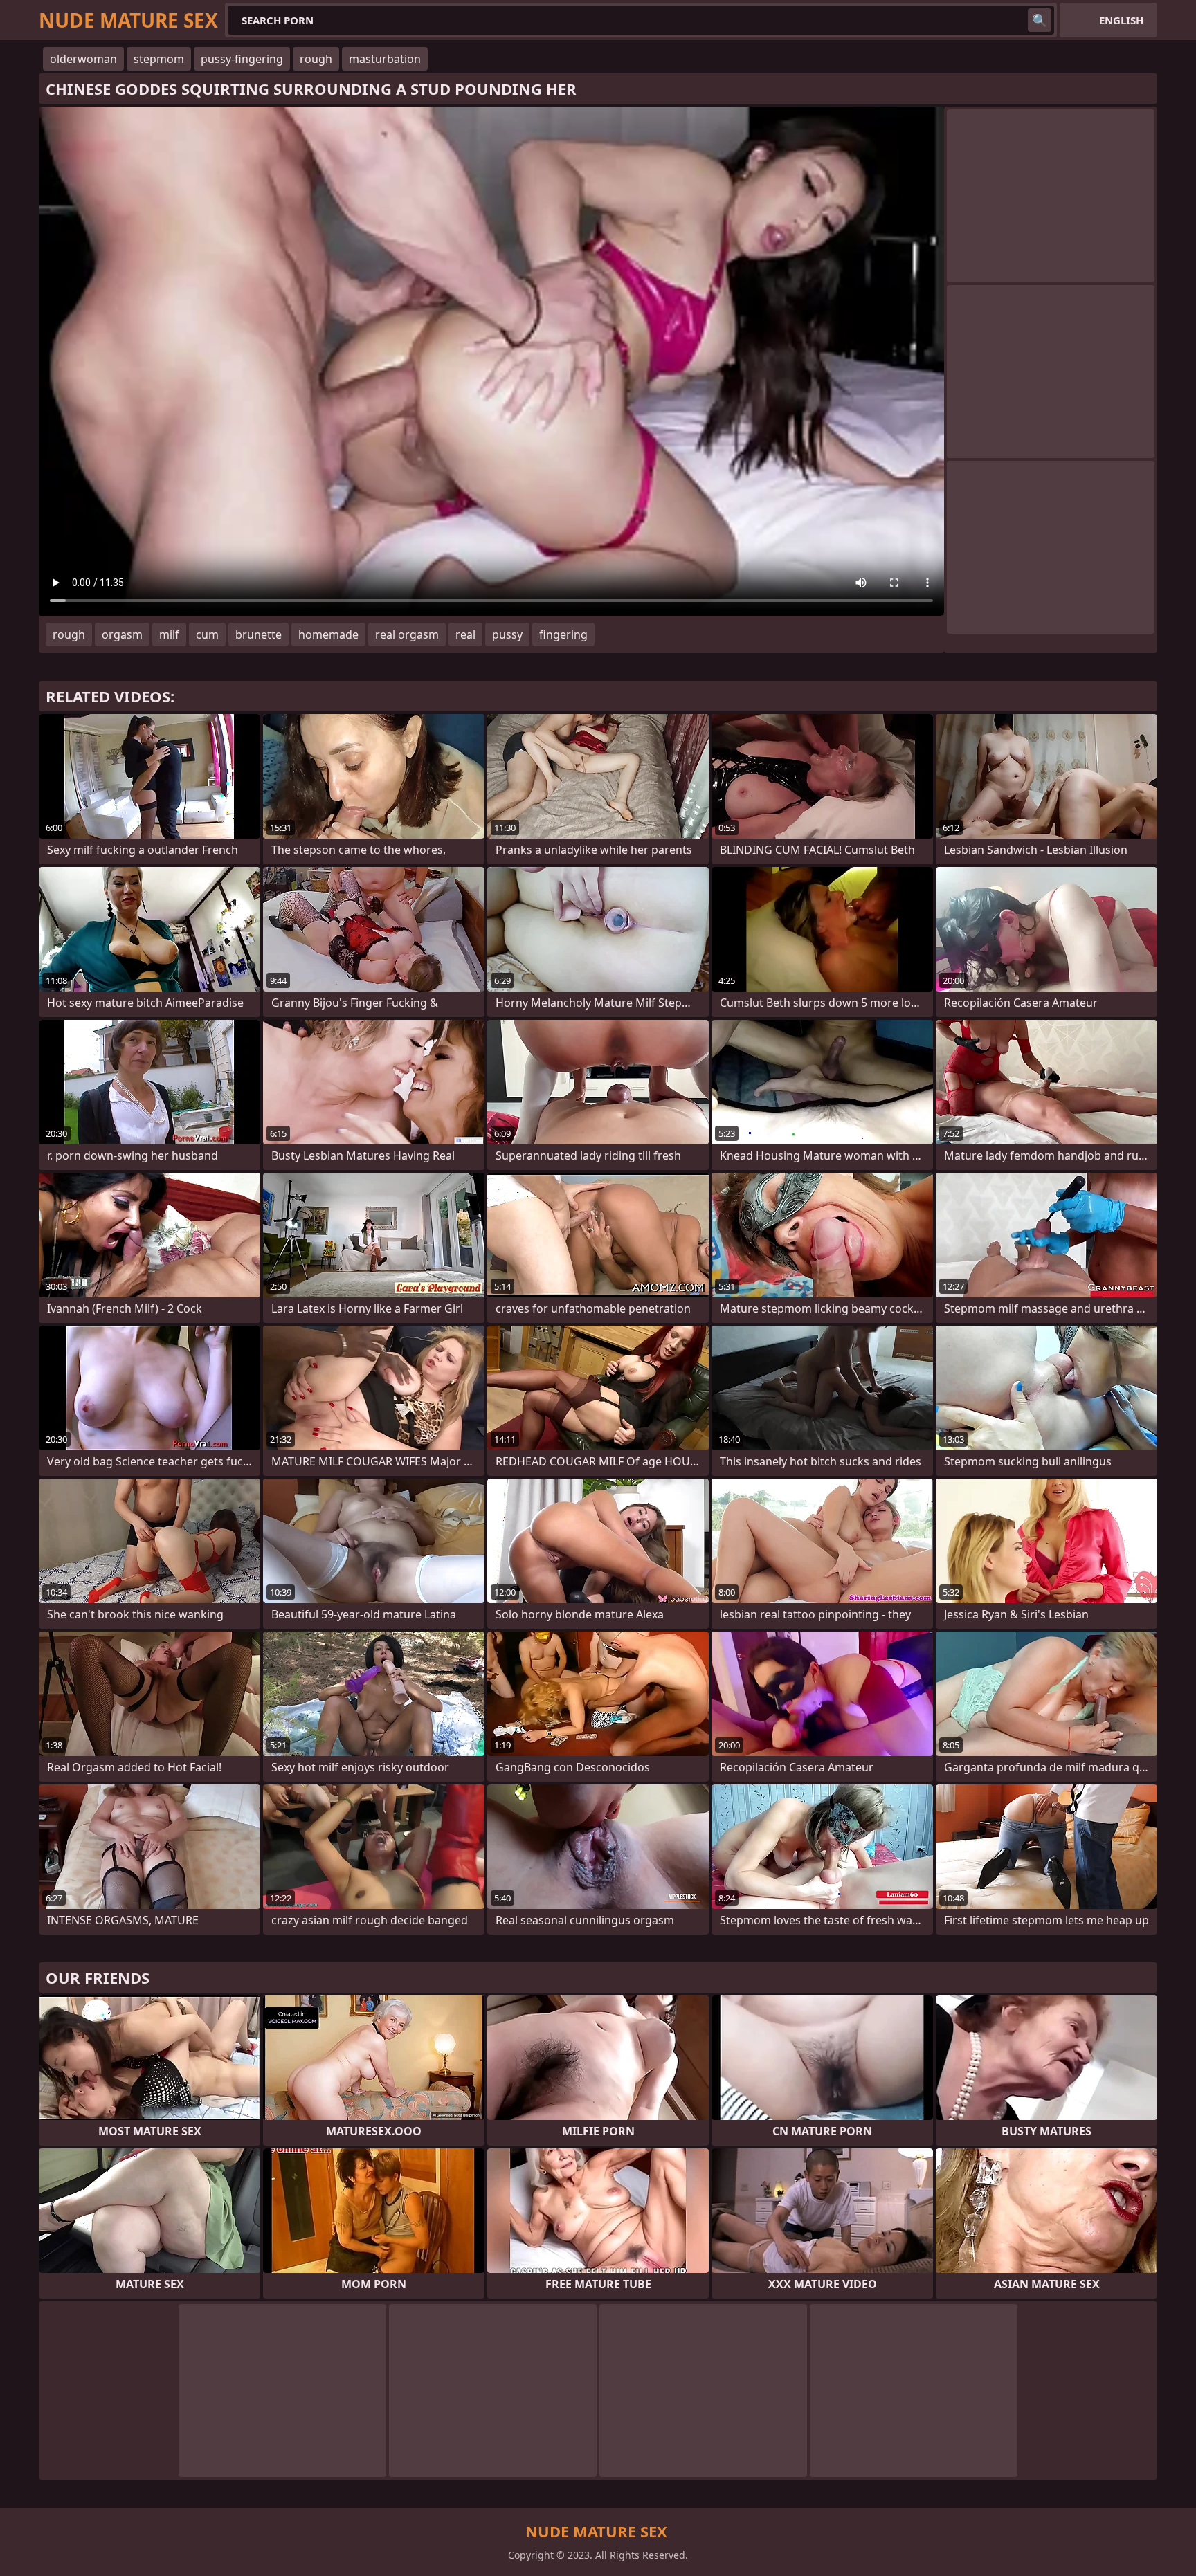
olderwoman (83, 59)
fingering (563, 634)
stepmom (159, 59)
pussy (507, 634)
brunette (259, 634)
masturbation (385, 59)
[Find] (1040, 20)
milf (169, 634)
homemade (328, 634)
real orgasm (407, 634)
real (465, 634)
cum (207, 634)
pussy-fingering (242, 59)
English (1121, 20)
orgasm (122, 634)
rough (316, 59)
